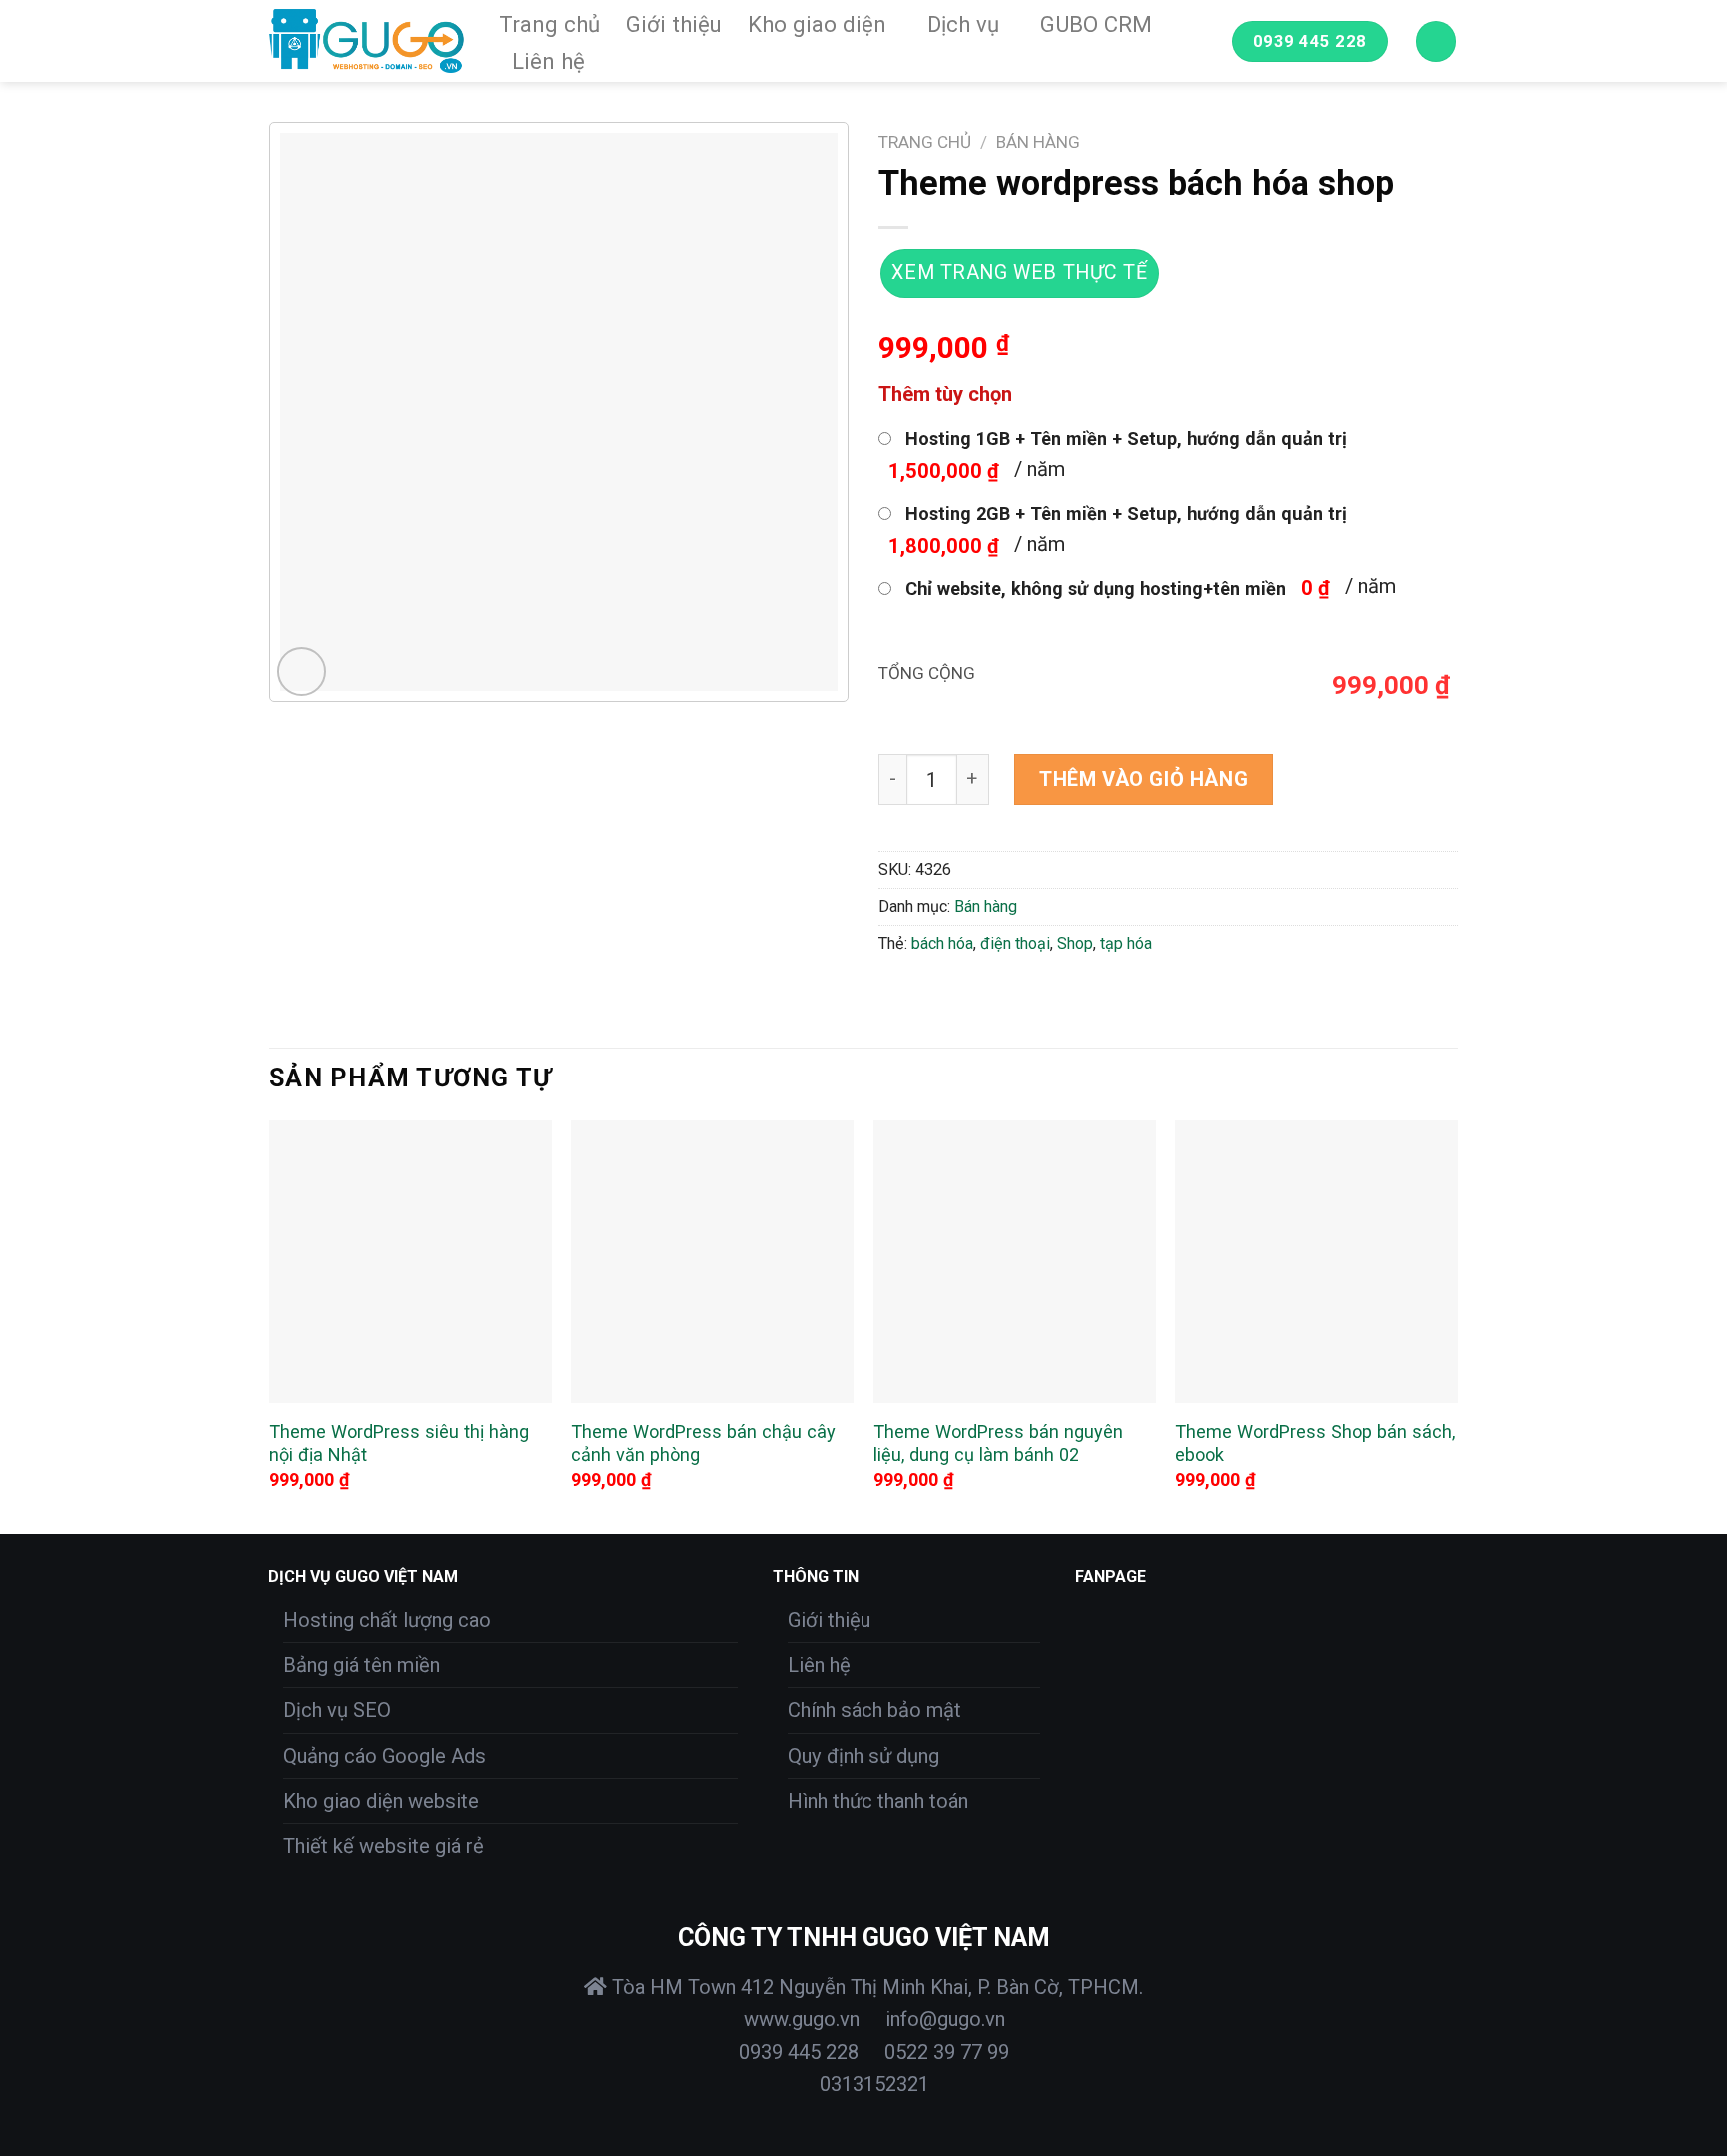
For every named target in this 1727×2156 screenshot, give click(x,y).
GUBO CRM (1096, 24)
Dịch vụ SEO (337, 1710)
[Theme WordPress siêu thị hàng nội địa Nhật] (410, 1262)
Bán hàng (1038, 142)
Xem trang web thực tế (1019, 272)
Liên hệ (548, 61)
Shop (1075, 943)
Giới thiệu (674, 24)
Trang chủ (549, 24)
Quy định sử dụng (863, 1756)
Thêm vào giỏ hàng (1144, 779)
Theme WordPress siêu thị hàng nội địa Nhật (399, 1444)
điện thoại (1015, 943)
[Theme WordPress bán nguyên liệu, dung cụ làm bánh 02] (1015, 1262)
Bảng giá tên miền (361, 1665)
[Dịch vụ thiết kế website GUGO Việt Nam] (369, 41)
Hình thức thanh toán (878, 1801)
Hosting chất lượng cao (387, 1620)
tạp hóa (1126, 943)
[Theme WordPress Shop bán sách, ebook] (1317, 1262)
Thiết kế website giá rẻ (383, 1846)
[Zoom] (301, 671)
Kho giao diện (817, 24)
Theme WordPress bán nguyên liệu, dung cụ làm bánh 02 (998, 1444)
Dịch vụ (963, 24)
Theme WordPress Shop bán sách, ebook (1315, 1444)
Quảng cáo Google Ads (384, 1756)
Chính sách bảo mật (874, 1710)
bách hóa (942, 943)
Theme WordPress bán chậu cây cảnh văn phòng (703, 1444)
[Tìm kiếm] (1436, 41)
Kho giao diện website (381, 1801)
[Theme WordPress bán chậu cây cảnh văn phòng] (712, 1262)
